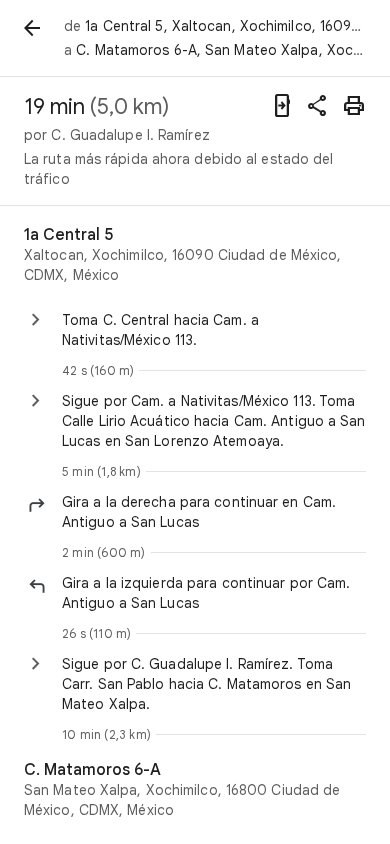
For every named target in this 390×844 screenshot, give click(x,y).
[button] (214, 512)
